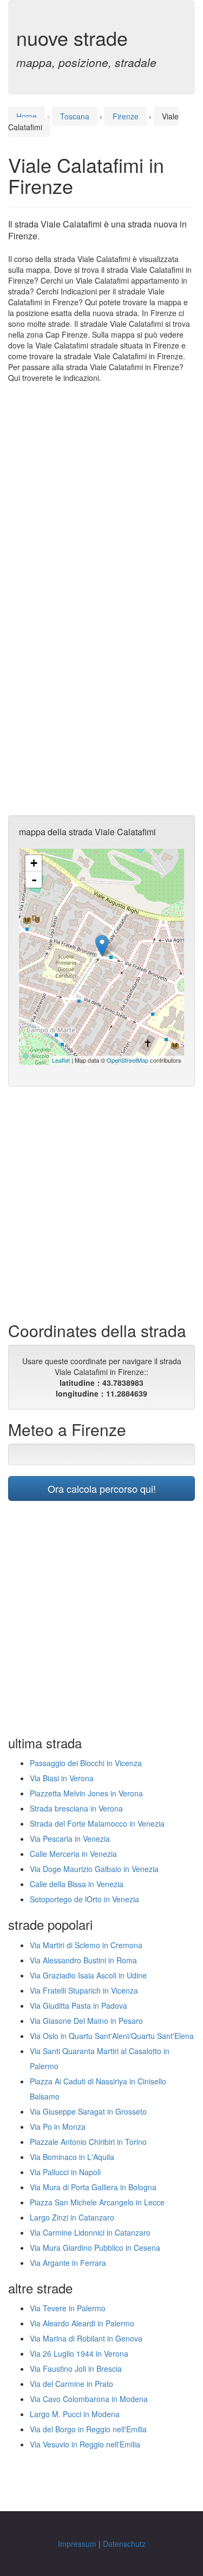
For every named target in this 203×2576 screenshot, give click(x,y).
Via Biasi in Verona (62, 1778)
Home (27, 116)
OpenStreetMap (127, 1060)
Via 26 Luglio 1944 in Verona (79, 2353)
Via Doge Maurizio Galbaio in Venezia (94, 1869)
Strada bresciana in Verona (76, 1808)
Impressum (77, 2544)
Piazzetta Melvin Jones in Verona (86, 1793)
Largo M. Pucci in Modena (75, 2414)
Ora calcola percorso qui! (102, 1488)
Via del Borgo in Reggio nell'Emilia (88, 2429)
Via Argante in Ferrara (68, 2263)
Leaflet (61, 1060)
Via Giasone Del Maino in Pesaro (86, 2021)
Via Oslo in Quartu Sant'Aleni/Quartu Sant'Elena (112, 2036)
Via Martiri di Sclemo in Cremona (86, 1945)
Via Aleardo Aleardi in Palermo (82, 2323)
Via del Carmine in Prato (71, 2384)
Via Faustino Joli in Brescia (76, 2369)
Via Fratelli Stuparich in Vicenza (84, 1990)
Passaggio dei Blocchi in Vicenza (86, 1763)
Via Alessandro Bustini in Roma (83, 1960)
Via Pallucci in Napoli (65, 2172)
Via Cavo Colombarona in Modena (89, 2399)
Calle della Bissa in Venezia (77, 1884)
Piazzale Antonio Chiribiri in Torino (88, 2142)
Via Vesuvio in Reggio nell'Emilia (85, 2444)
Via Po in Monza (58, 2126)
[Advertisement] (101, 495)
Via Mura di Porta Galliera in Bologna (93, 2187)
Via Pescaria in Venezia (70, 1839)
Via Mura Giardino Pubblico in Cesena (95, 2248)
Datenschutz (124, 2544)
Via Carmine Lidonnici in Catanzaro (90, 2232)
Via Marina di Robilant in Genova (86, 2338)
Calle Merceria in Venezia (73, 1854)
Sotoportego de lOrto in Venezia (84, 1899)
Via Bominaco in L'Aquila (72, 2157)
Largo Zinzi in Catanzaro (72, 2217)
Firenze (126, 116)
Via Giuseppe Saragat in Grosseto (88, 2111)
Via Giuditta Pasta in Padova (78, 2005)
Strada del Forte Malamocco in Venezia (97, 1823)
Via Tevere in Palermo (68, 2308)
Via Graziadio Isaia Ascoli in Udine (88, 1975)
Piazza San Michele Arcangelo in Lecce (97, 2202)
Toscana (75, 116)
